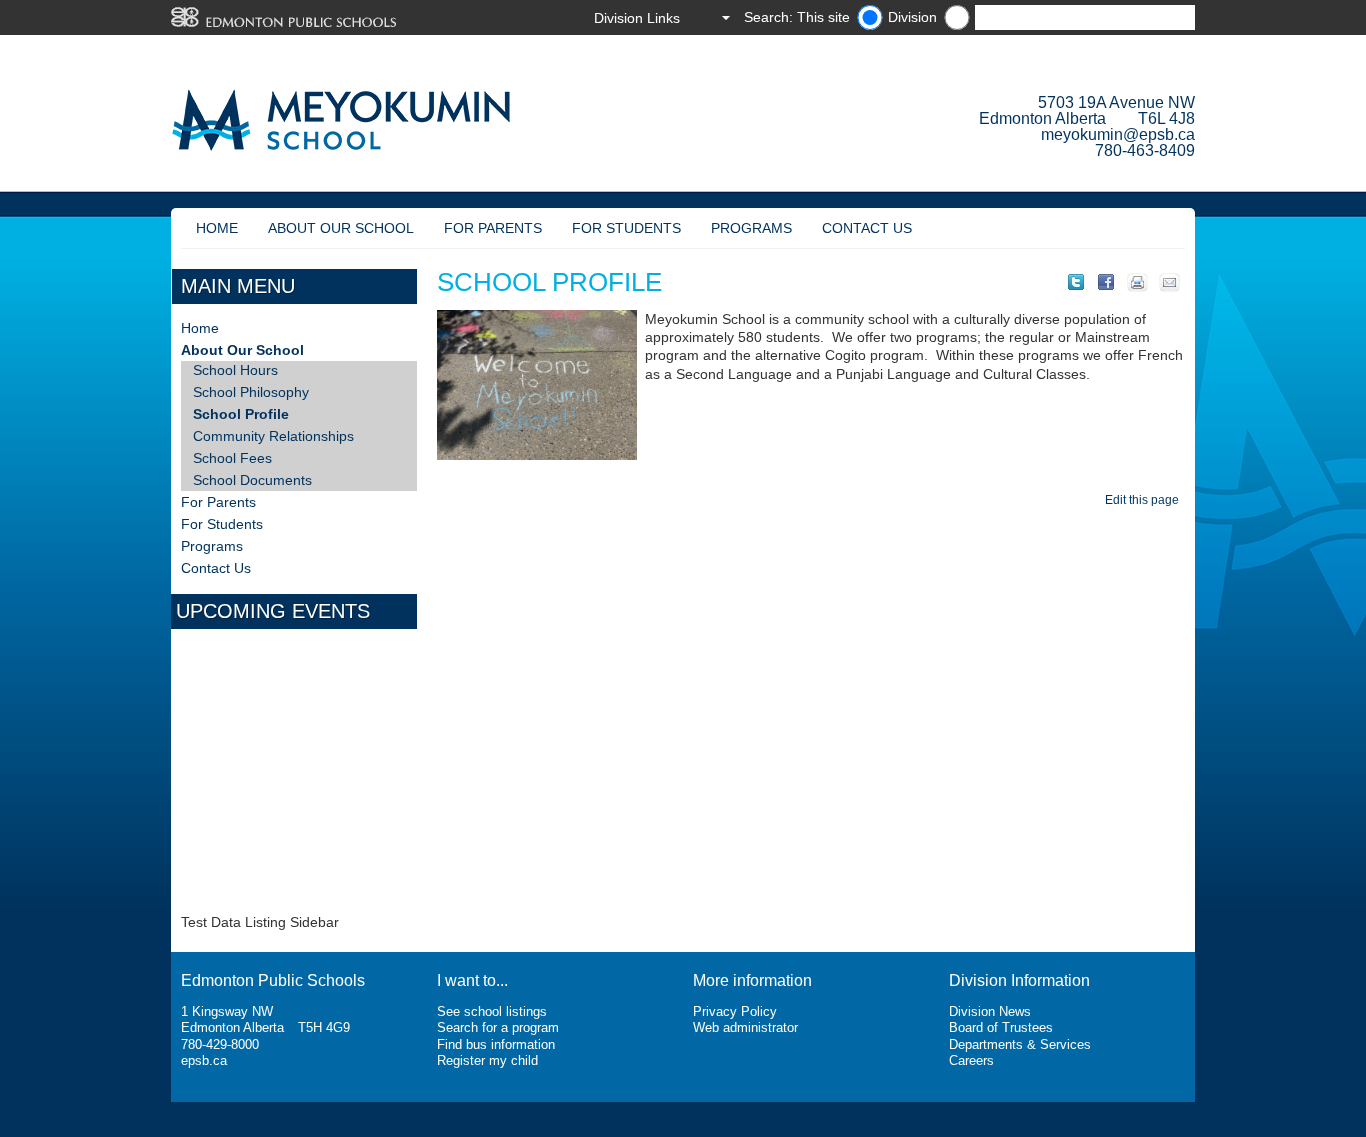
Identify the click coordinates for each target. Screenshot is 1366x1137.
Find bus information (496, 1044)
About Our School (341, 228)
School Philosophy (251, 392)
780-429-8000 (220, 1044)
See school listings (492, 1011)
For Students (626, 228)
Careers (971, 1060)
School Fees (232, 458)
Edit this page (1145, 500)
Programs (751, 228)
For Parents (493, 228)
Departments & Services (1020, 1044)
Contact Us (867, 228)
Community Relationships (273, 436)
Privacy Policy (735, 1011)
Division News (990, 1011)
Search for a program (498, 1027)
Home (217, 228)
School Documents (252, 480)
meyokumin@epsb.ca (1118, 134)
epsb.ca (204, 1060)
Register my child (487, 1060)
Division (912, 17)
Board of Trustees (1001, 1027)
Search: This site (797, 17)
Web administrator (745, 1027)
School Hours (235, 370)
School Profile (241, 414)
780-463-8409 (1145, 150)
